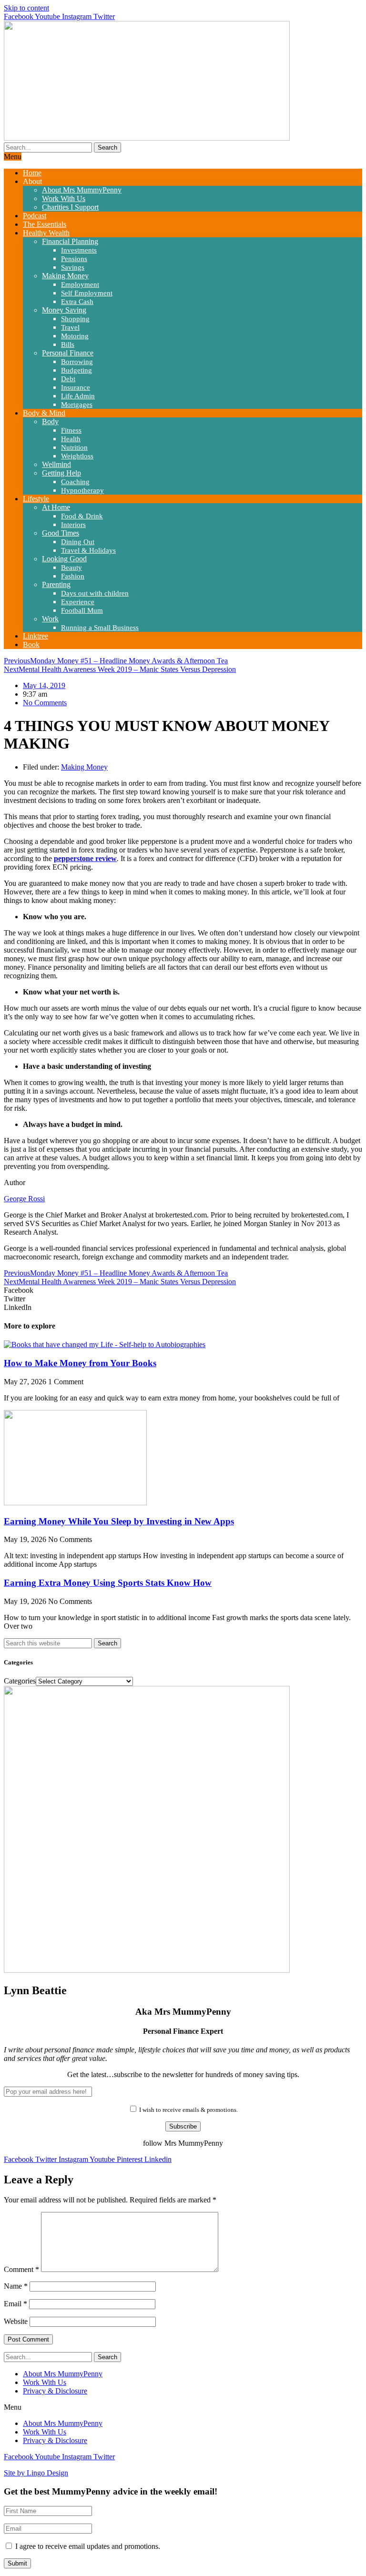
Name (16, 2286)
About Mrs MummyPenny (63, 2374)
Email (15, 2304)
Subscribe (183, 2126)
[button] (183, 1290)
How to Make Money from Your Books (80, 1363)
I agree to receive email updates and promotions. (87, 2546)
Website (16, 2321)
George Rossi (24, 1199)
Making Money (84, 767)
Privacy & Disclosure (55, 2391)
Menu (13, 157)
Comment (21, 2269)
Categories (20, 1681)
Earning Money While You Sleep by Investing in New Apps (119, 1521)
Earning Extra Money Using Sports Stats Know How (108, 1583)
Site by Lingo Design (36, 2473)
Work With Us (45, 2382)
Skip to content (26, 8)
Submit (17, 2563)
